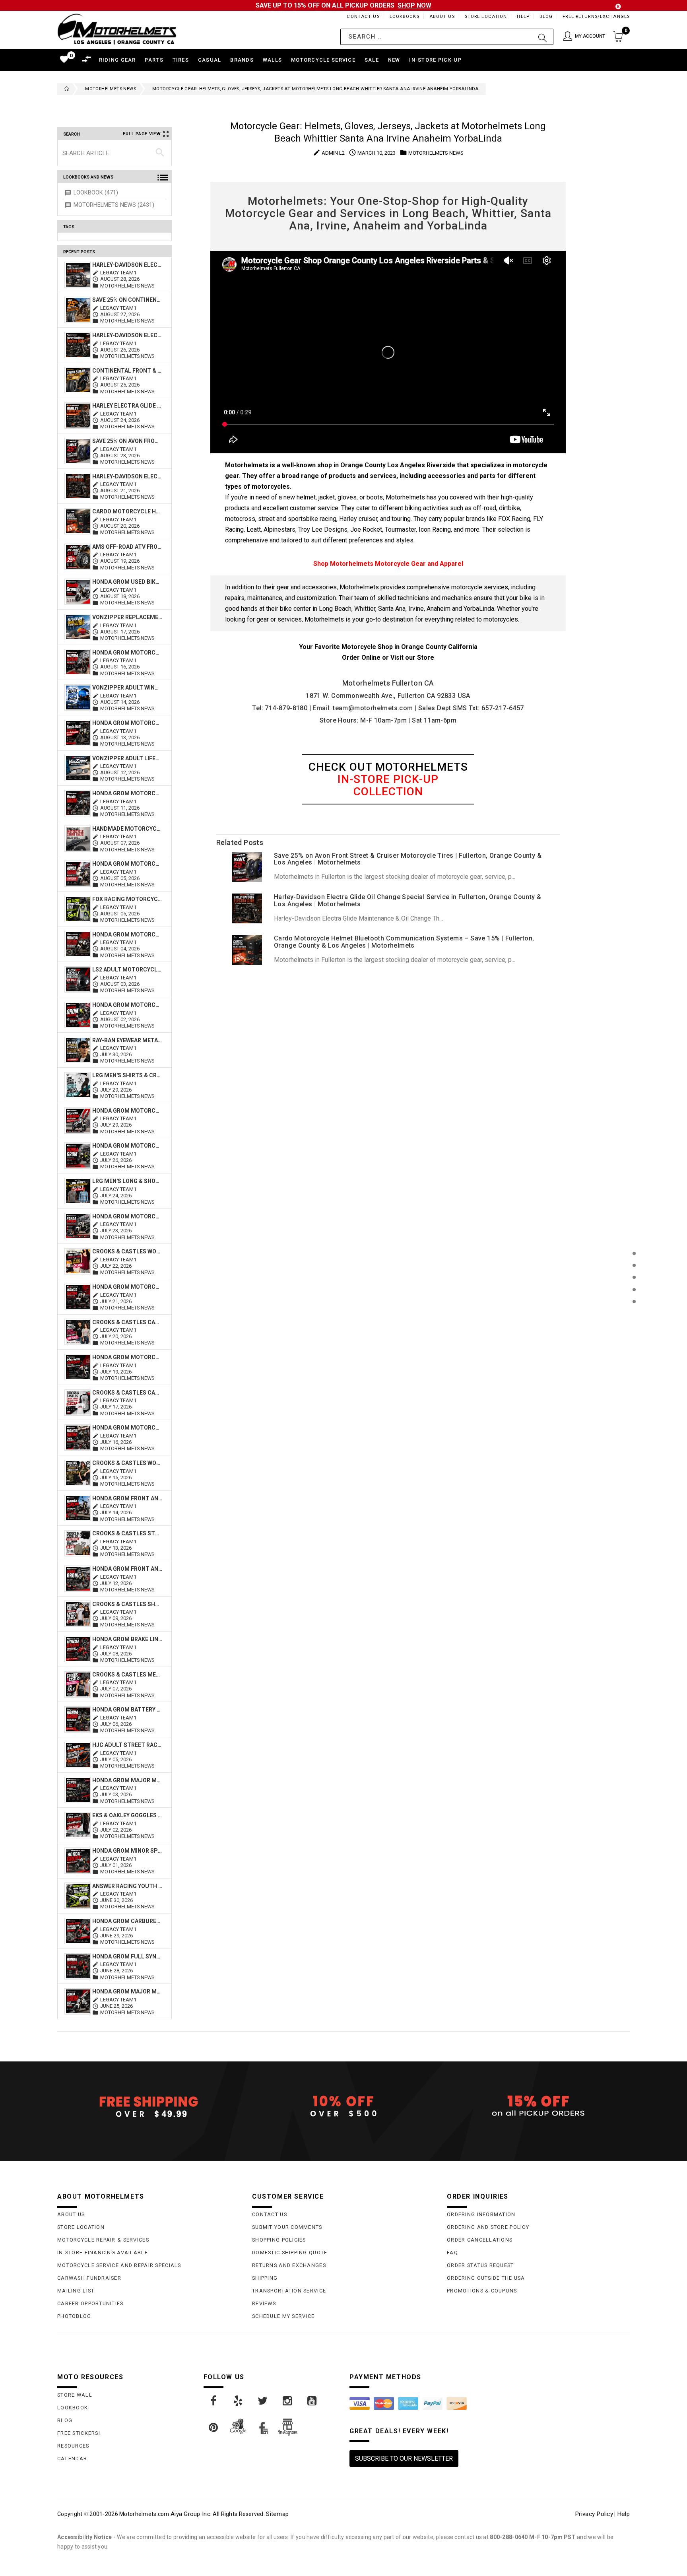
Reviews (264, 2303)
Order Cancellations (480, 2240)
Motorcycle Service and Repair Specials (119, 2265)
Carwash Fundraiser (89, 2278)
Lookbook (73, 2408)
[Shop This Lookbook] (634, 1262)
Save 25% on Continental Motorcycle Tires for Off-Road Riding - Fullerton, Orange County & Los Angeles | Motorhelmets (127, 300)
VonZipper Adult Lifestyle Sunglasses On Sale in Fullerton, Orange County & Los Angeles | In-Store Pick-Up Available (127, 758)
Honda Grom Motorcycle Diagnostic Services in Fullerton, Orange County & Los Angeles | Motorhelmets (127, 1287)
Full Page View (142, 134)
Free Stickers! (79, 2433)
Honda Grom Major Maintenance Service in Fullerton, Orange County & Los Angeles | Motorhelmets (127, 1991)
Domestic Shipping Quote (290, 2253)
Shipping (265, 2278)
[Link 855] (239, 2401)
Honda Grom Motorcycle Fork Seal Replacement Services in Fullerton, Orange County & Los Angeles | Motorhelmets (127, 1216)
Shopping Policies (279, 2240)
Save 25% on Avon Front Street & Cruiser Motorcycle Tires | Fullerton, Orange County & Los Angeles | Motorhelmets (127, 441)
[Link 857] (288, 2401)
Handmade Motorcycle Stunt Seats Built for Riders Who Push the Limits (127, 829)
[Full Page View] (634, 1235)
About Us (442, 17)
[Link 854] (214, 2401)
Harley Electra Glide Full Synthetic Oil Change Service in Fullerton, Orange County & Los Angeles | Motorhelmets (127, 406)
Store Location (486, 17)
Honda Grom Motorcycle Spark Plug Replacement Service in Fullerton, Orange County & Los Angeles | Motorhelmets (127, 1111)
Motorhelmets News (111, 89)
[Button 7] (160, 153)
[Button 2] (542, 37)
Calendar (72, 2458)
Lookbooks (405, 17)
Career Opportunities (90, 2303)
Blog (546, 17)
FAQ (452, 2253)
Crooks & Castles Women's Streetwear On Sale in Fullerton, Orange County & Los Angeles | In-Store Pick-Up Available (127, 1463)
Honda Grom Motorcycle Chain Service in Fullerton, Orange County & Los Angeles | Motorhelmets (127, 1428)
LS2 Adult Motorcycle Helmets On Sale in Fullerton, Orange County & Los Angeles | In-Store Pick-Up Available (127, 969)
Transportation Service (289, 2291)
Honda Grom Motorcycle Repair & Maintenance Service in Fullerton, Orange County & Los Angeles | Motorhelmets (127, 793)
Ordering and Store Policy (488, 2227)
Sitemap (277, 2514)
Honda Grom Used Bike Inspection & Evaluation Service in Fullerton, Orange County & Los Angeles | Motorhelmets (127, 582)
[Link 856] (263, 2401)
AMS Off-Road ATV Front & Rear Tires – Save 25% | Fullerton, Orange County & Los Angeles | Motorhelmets (127, 547)
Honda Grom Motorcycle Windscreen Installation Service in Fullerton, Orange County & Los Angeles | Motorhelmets (127, 864)
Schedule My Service (283, 2316)
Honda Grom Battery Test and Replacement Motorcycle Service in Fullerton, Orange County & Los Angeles (127, 1710)
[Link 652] (65, 89)
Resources (73, 2446)
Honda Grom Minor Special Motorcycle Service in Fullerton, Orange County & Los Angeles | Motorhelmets (127, 1851)
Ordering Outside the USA (486, 2278)
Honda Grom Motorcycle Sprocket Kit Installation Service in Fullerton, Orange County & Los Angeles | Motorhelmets (127, 1005)
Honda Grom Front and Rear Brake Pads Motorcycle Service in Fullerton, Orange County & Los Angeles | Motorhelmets (127, 1498)
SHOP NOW (414, 5)
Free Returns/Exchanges (596, 17)
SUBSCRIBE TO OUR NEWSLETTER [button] (404, 2458)
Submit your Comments (287, 2227)
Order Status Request (480, 2265)
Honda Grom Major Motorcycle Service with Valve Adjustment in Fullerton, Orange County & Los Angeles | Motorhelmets (127, 1780)
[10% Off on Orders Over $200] (343, 2106)
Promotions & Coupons (482, 2291)
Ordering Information (481, 2214)
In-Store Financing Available (103, 2253)
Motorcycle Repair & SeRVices (103, 2240)
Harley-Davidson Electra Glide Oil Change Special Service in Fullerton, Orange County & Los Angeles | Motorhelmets (127, 476)
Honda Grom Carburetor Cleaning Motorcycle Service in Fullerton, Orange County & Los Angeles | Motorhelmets (127, 1921)
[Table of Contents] (634, 1341)
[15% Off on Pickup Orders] (538, 2106)
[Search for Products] (634, 1314)
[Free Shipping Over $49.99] (149, 2106)
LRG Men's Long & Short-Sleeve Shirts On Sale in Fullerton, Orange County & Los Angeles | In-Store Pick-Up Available (127, 1181)
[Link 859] (214, 2428)
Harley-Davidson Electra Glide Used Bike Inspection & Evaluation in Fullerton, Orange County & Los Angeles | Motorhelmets (127, 265)
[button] (584, 37)
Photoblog (74, 2316)
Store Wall (75, 2395)
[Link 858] (312, 2401)
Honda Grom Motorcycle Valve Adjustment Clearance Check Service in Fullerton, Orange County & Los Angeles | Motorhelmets (127, 934)
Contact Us (363, 17)
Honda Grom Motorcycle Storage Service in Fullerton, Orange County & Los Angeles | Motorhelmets (127, 653)
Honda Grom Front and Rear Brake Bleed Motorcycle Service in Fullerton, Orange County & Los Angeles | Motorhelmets (127, 1569)
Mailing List (76, 2291)
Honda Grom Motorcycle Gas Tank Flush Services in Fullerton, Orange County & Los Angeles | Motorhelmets (127, 1146)
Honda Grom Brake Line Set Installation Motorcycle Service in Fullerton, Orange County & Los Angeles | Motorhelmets (127, 1639)
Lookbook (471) (96, 193)
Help (523, 17)
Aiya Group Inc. (191, 2514)
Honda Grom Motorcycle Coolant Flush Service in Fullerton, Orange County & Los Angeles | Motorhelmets (127, 1357)
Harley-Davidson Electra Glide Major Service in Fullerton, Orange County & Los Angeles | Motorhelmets (127, 335)
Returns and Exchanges (289, 2265)
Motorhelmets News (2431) (114, 205)
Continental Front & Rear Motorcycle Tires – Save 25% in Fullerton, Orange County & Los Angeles (127, 371)
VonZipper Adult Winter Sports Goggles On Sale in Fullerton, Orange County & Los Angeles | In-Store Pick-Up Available (127, 688)
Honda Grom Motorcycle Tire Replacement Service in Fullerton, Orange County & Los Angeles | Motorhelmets (127, 723)
